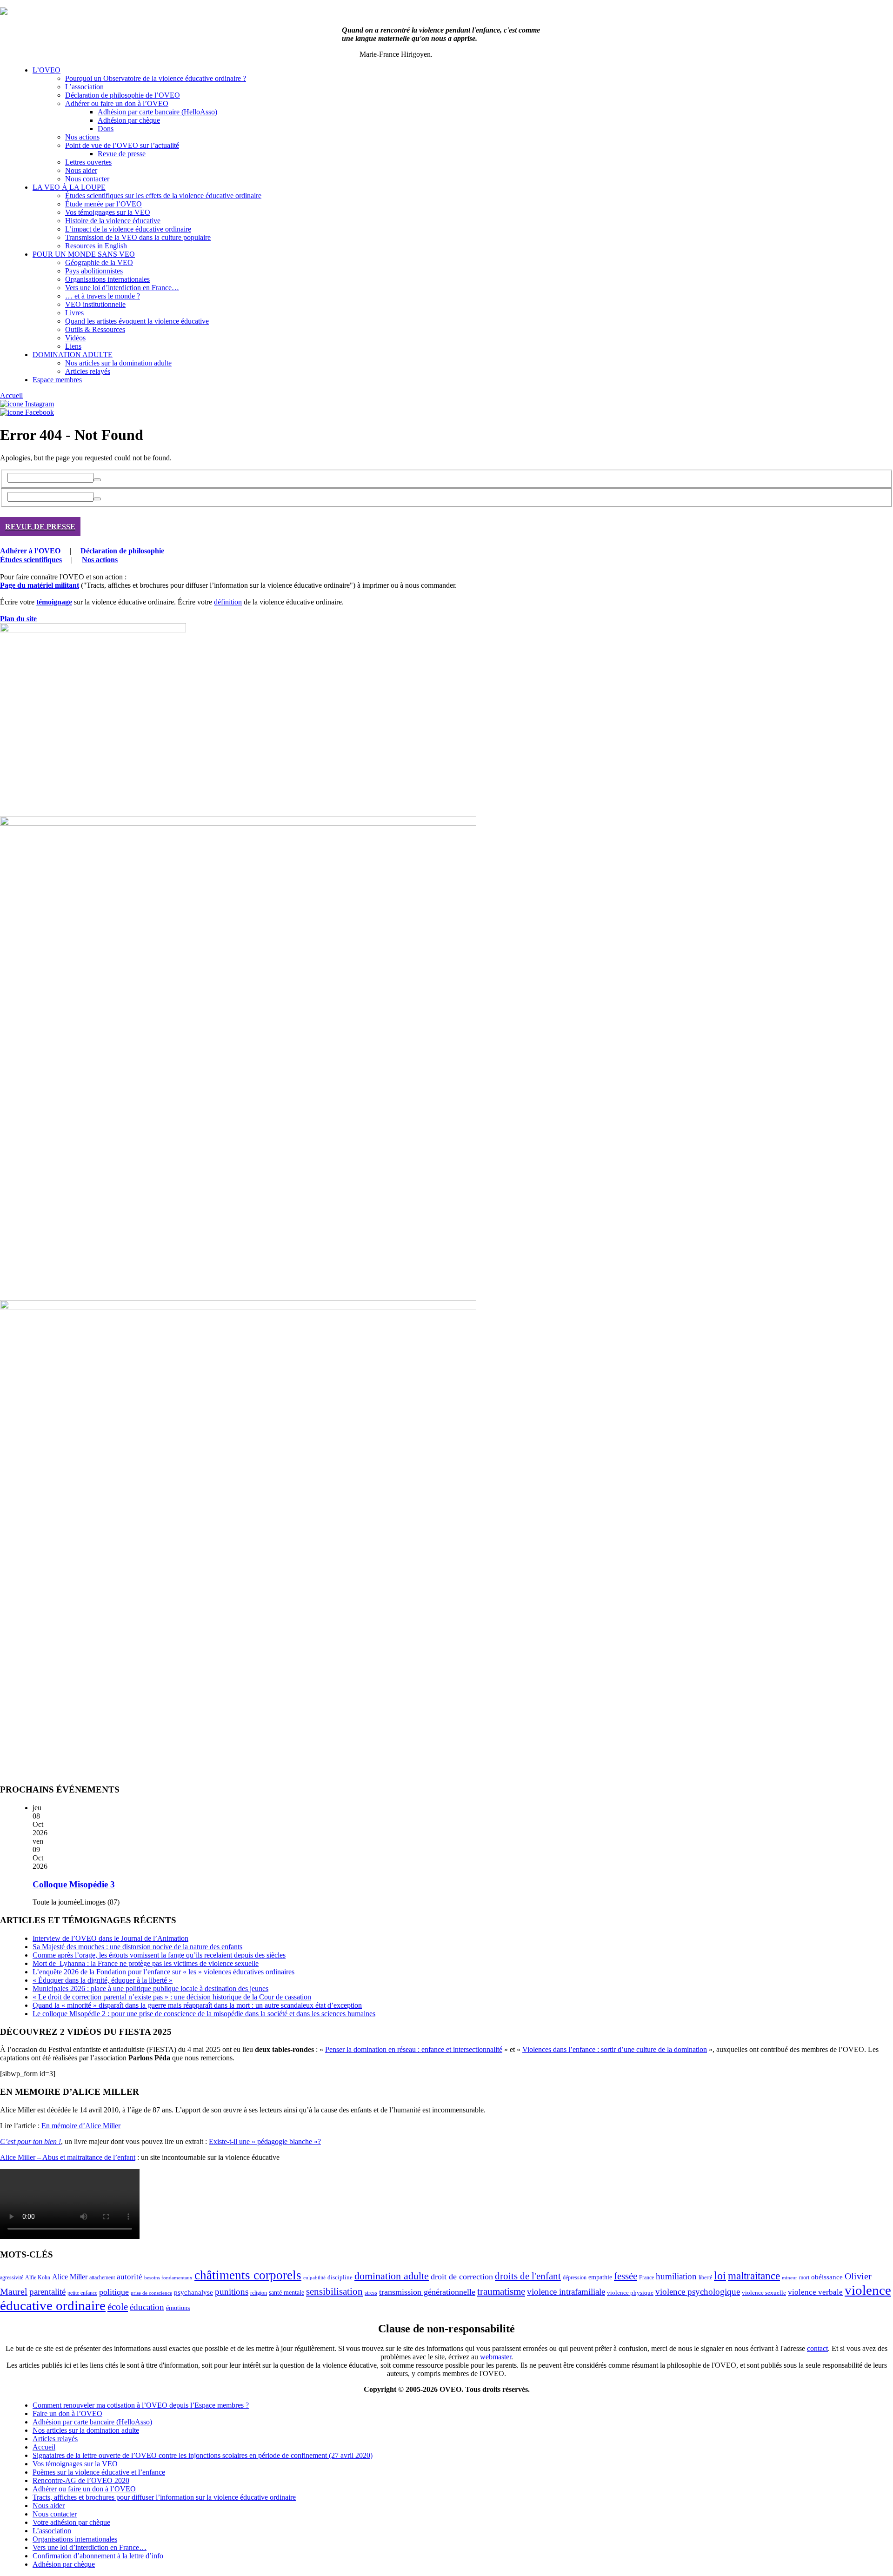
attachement (102, 2278)
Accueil (11, 395)
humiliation (676, 2276)
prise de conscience (151, 2293)
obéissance (827, 2277)
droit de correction (462, 2277)
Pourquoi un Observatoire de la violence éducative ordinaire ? (156, 78)
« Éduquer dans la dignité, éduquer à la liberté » (103, 1980)
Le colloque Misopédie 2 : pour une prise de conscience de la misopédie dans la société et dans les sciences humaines (204, 2014)
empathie (600, 2277)
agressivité (12, 2277)
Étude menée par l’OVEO (103, 204)
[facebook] (27, 412)
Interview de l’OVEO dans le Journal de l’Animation (110, 1938)
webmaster (496, 2357)
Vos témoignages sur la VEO (108, 212)
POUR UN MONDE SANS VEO (84, 254)
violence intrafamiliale (566, 2292)
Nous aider (81, 170)
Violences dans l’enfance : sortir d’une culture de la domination (615, 2049)
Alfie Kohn (38, 2278)
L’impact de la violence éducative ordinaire (128, 229)
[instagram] (27, 404)
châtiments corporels (248, 2275)
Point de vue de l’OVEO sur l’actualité (122, 145)
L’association (84, 87)
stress (371, 2293)
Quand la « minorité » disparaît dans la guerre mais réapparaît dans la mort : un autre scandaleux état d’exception (197, 2005)
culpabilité (314, 2277)
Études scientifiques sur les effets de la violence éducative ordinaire (163, 196)
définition (228, 602)
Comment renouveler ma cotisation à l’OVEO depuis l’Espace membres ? (141, 2405)
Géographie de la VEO (99, 262)
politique (114, 2292)
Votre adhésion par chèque (71, 2522)
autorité (130, 2277)
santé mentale (287, 2292)
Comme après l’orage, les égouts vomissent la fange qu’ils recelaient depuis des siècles (159, 1955)
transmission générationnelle (427, 2292)
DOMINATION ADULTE (73, 355)
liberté (705, 2277)
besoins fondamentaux (168, 2277)
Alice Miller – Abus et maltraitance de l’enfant (68, 2157)
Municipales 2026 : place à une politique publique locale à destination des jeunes (150, 1988)
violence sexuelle (764, 2293)
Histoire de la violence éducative (113, 221)
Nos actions (82, 137)
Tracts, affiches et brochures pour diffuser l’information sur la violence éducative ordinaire (164, 2497)
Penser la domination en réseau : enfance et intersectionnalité (414, 2049)
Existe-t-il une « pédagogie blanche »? (265, 2141)
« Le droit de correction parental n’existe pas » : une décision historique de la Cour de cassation (172, 1997)
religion (259, 2293)
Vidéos (75, 338)
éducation (147, 2307)
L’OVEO (47, 70)
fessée (626, 2276)
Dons (106, 129)
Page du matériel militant (40, 585)
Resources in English (96, 246)
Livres (74, 313)
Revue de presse (122, 154)
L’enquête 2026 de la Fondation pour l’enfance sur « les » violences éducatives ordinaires (163, 1972)
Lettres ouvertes (88, 162)
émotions (178, 2308)
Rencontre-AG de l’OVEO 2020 (81, 2480)
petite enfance (82, 2293)
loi (720, 2276)
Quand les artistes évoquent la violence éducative (137, 321)
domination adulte (392, 2276)
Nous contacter (87, 179)
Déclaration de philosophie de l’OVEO (123, 95)
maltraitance (754, 2276)
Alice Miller (70, 2277)
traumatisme (501, 2291)
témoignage (54, 602)
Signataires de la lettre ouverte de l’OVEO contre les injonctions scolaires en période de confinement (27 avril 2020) (203, 2455)
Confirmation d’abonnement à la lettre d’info (98, 2556)
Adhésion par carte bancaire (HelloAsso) (157, 112)
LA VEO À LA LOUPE (69, 187)
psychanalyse (193, 2292)
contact (817, 2348)
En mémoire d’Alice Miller (81, 2126)
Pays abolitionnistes (94, 271)
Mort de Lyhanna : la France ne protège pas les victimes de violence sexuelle (146, 1963)
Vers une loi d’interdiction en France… (122, 288)
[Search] (97, 480)
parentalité (47, 2292)
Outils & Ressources (95, 329)
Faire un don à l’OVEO (67, 2413)
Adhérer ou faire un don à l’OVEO (117, 103)
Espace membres (57, 380)
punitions (232, 2292)
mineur (790, 2278)
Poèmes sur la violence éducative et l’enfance (99, 2472)
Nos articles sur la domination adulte (118, 363)
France (646, 2277)
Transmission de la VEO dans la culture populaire (138, 237)
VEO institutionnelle (95, 304)
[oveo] (4, 12)
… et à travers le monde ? (103, 296)
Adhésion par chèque (129, 120)
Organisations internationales (107, 279)
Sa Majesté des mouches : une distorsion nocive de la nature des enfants (137, 1947)
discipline (340, 2277)
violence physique (630, 2293)
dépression (575, 2277)
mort (804, 2278)
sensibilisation (334, 2291)
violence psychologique (698, 2292)
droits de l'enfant (528, 2276)
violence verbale (815, 2292)
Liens (73, 346)
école (118, 2307)
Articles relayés (88, 371)
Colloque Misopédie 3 (74, 1884)
